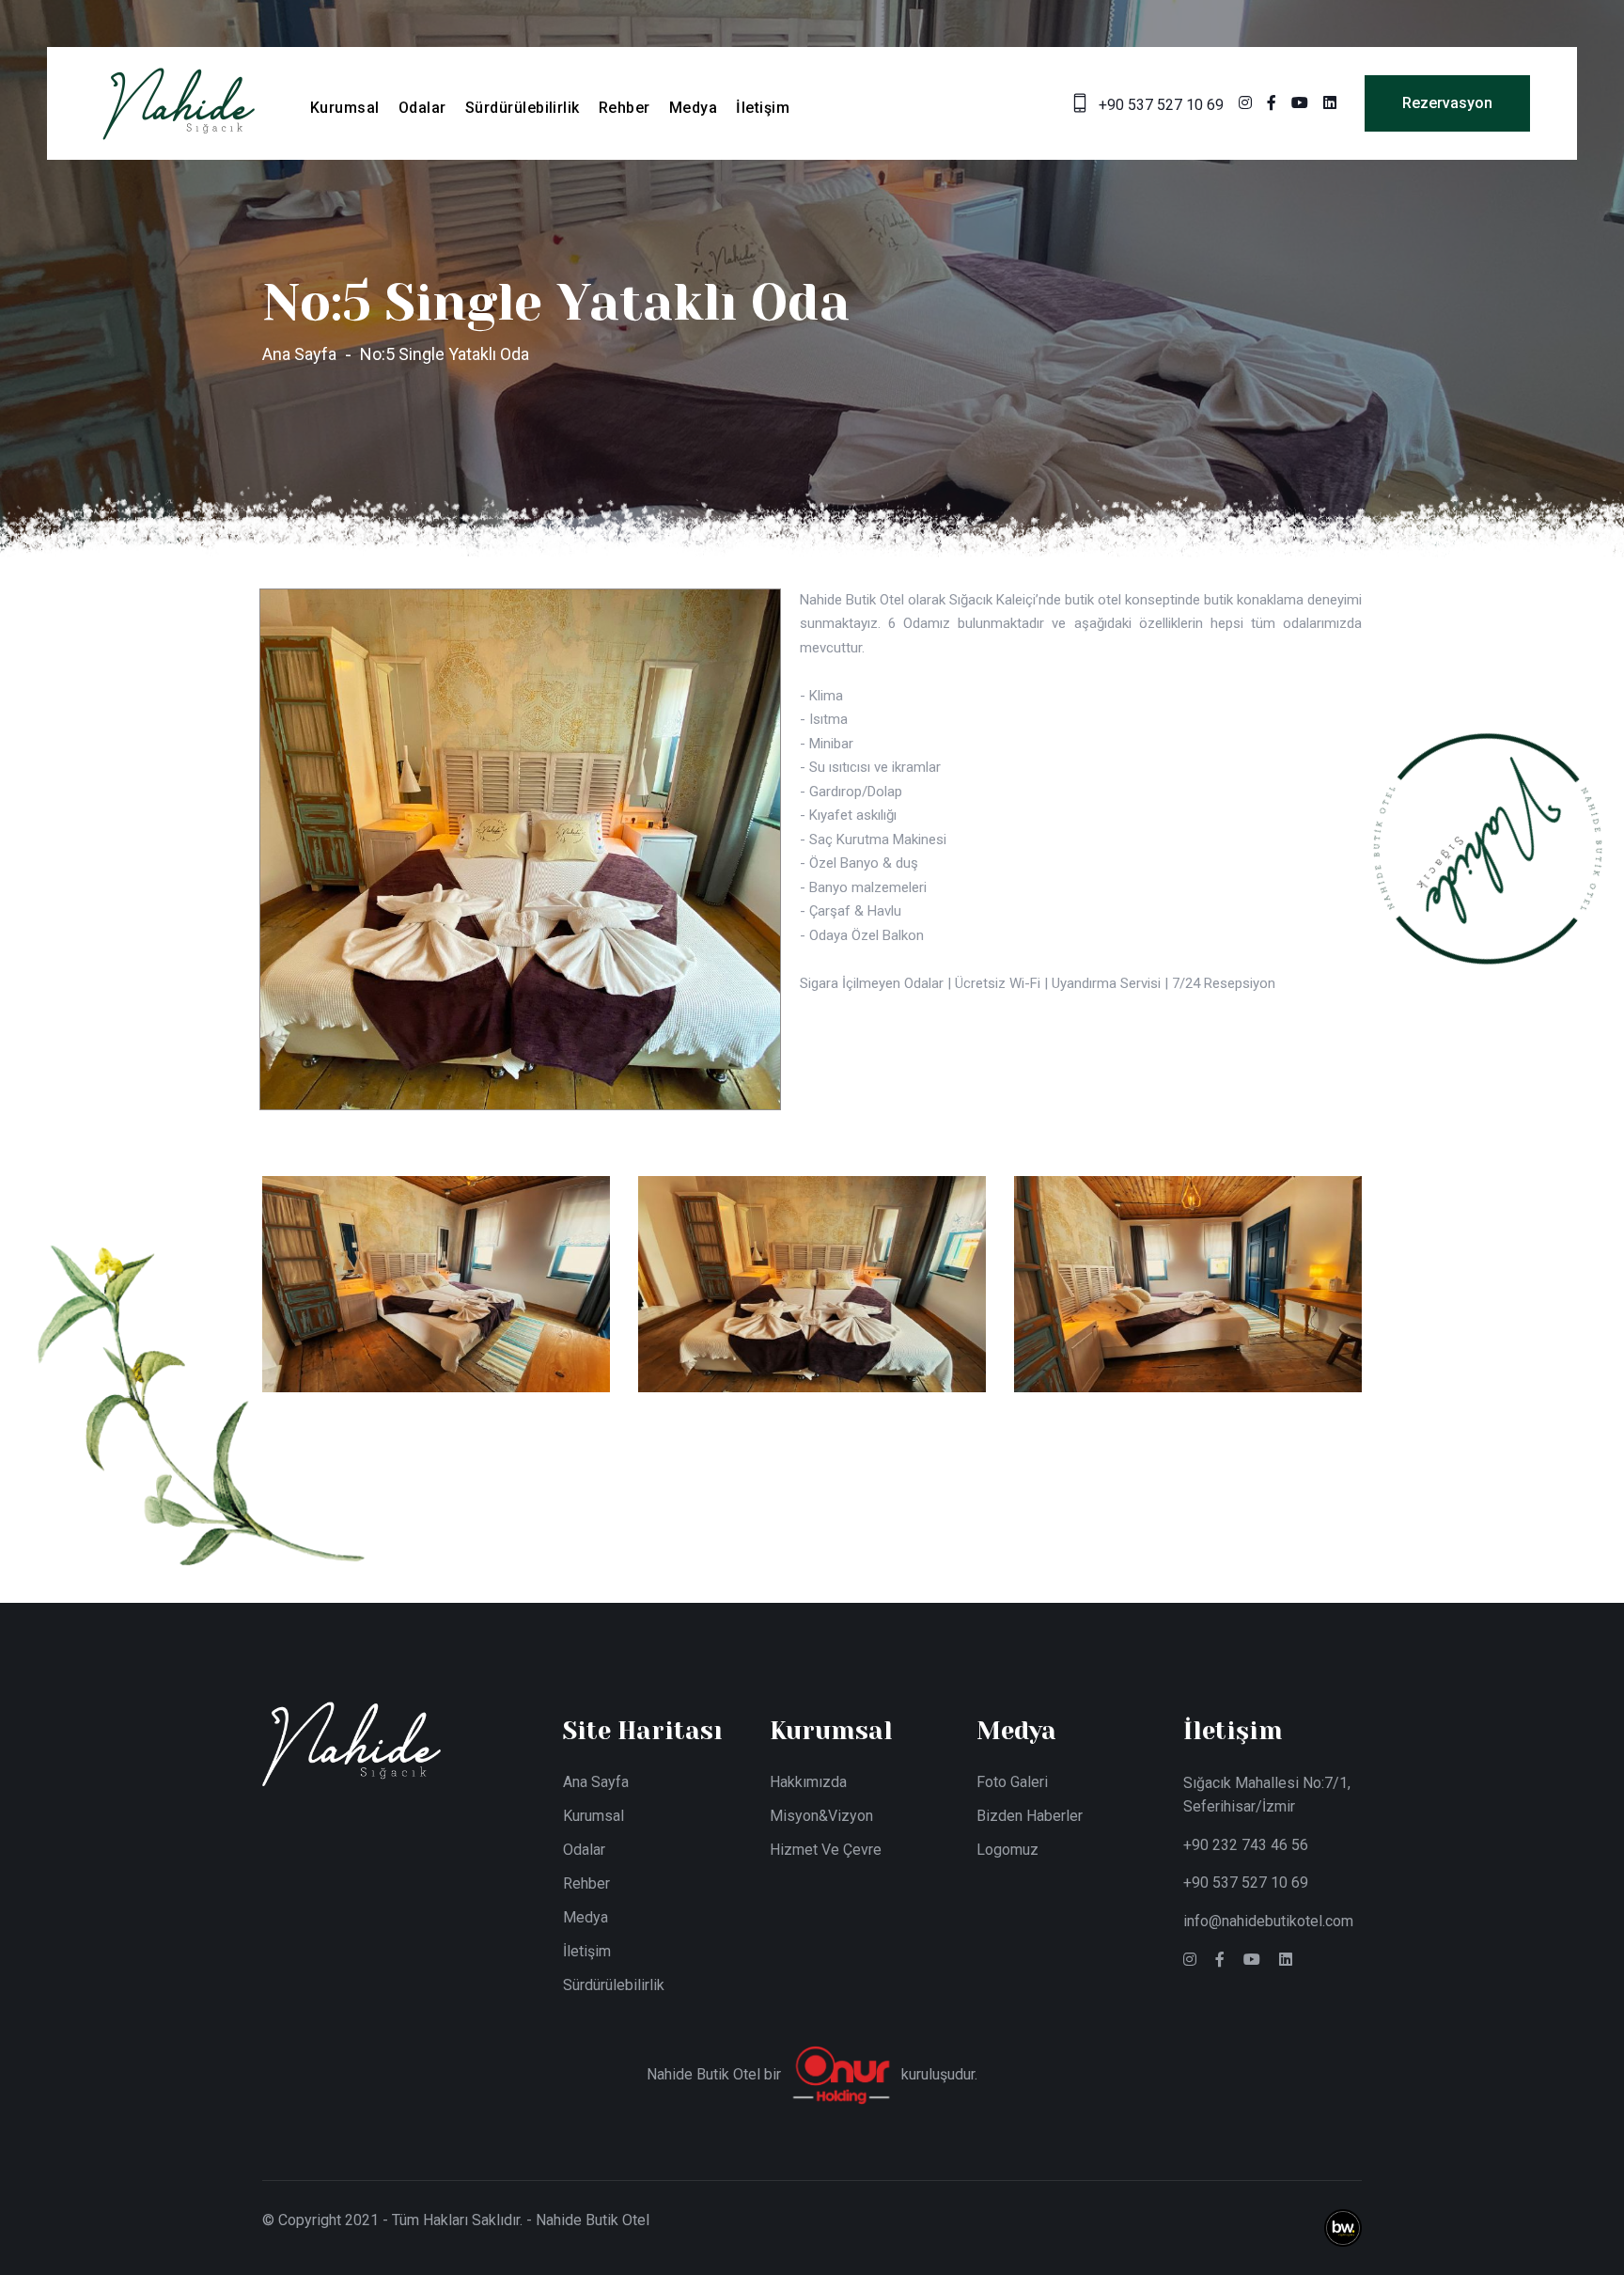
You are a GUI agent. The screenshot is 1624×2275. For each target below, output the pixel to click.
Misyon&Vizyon (821, 1816)
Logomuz (1007, 1850)
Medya (693, 108)
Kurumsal (345, 108)
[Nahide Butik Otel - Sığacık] (179, 102)
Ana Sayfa (299, 354)
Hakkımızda (808, 1782)
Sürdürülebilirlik (523, 108)
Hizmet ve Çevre (826, 1850)
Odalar (422, 108)
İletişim (763, 108)
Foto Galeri (1012, 1782)
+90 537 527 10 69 (1246, 1883)
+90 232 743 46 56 (1246, 1845)
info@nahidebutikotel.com (1268, 1921)
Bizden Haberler (1030, 1816)
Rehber (625, 108)
